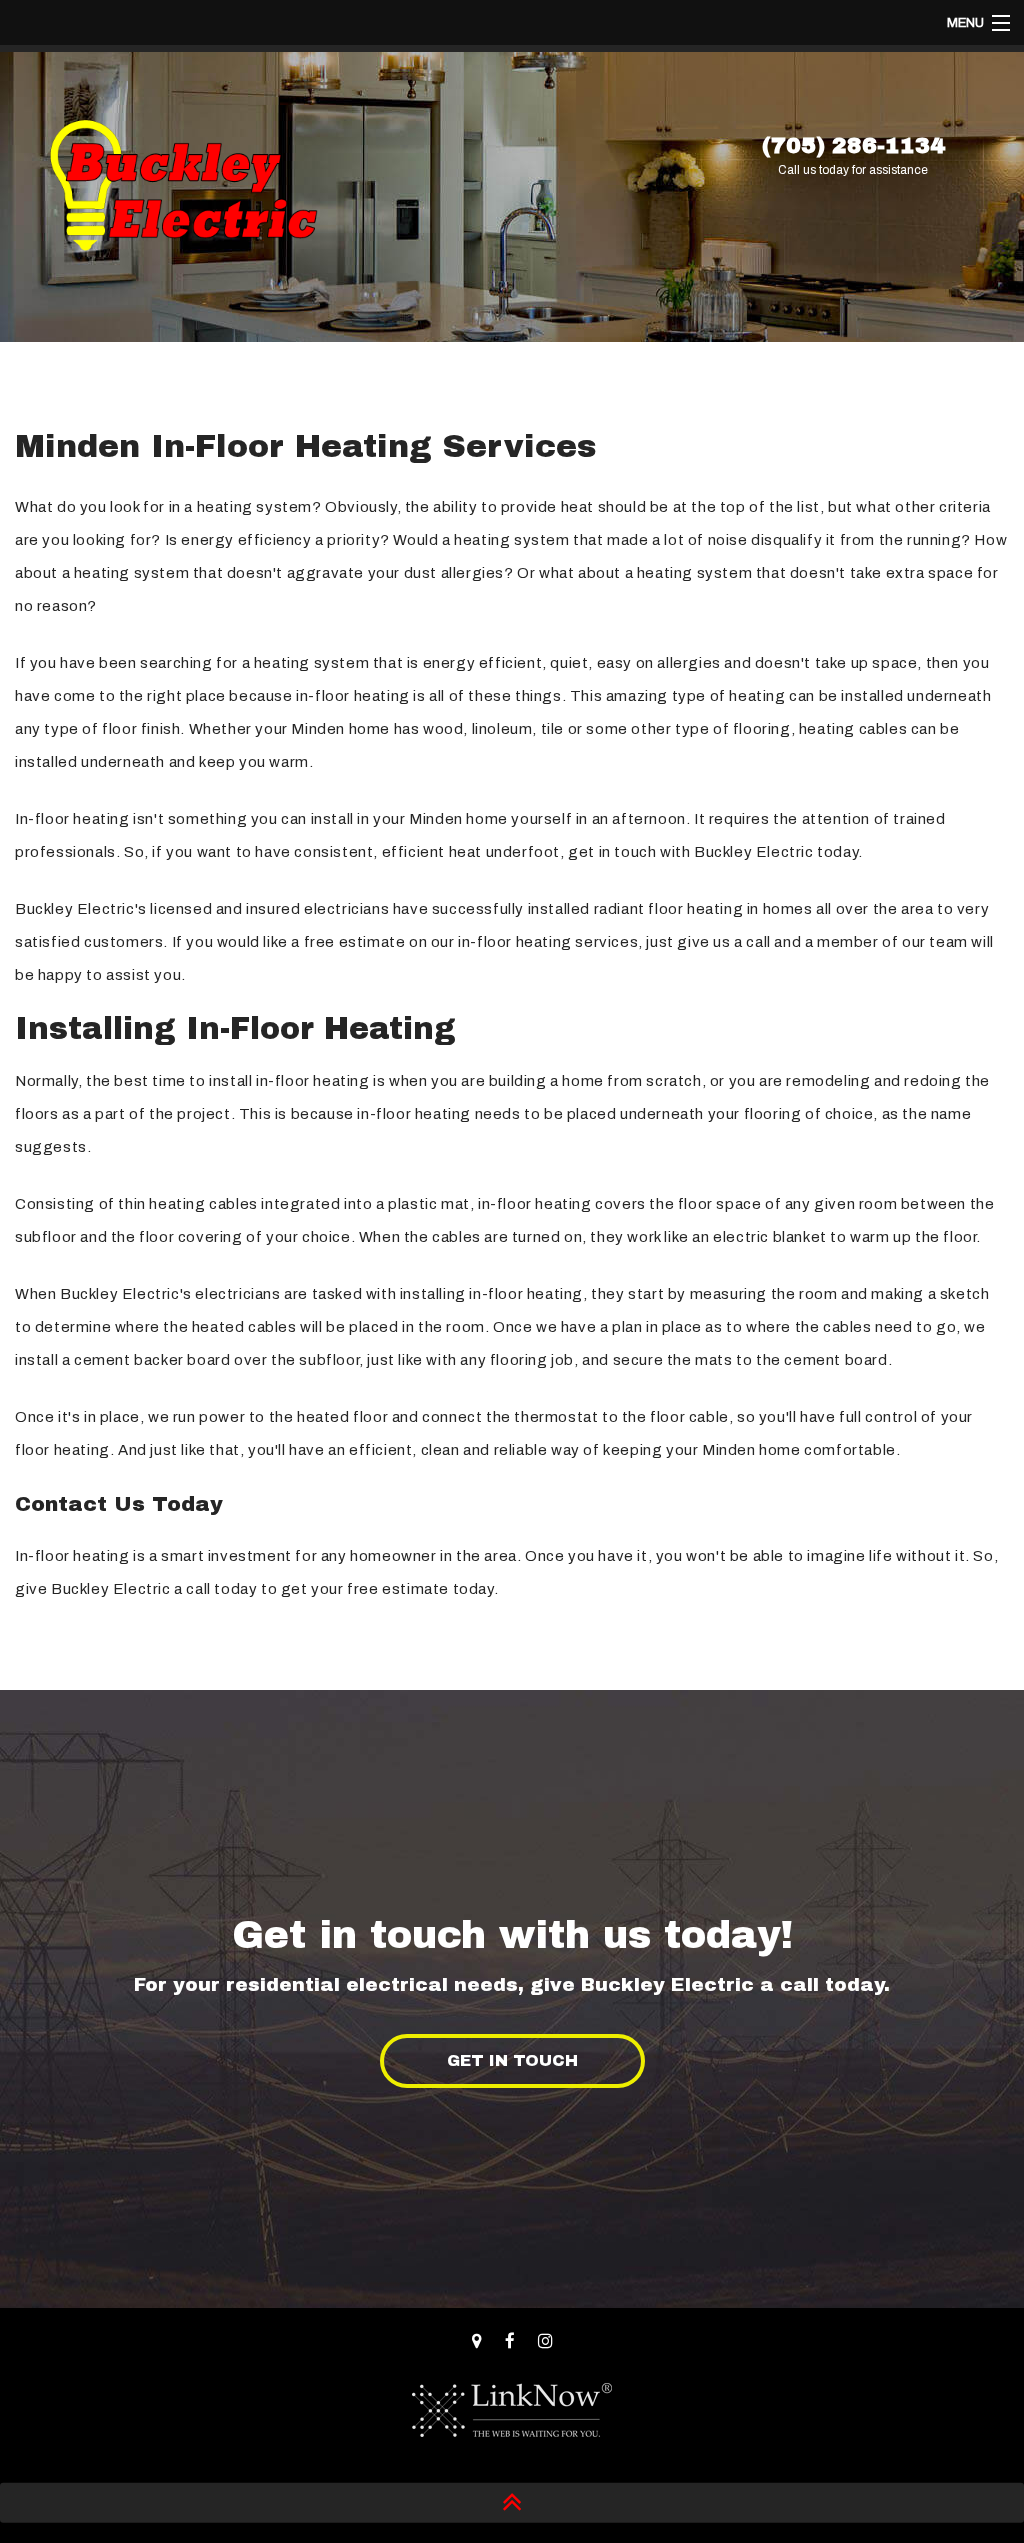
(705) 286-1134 (853, 146)
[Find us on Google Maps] (477, 2341)
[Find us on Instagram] (545, 2341)
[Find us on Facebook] (510, 2341)
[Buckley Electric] (183, 190)
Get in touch (512, 2060)
